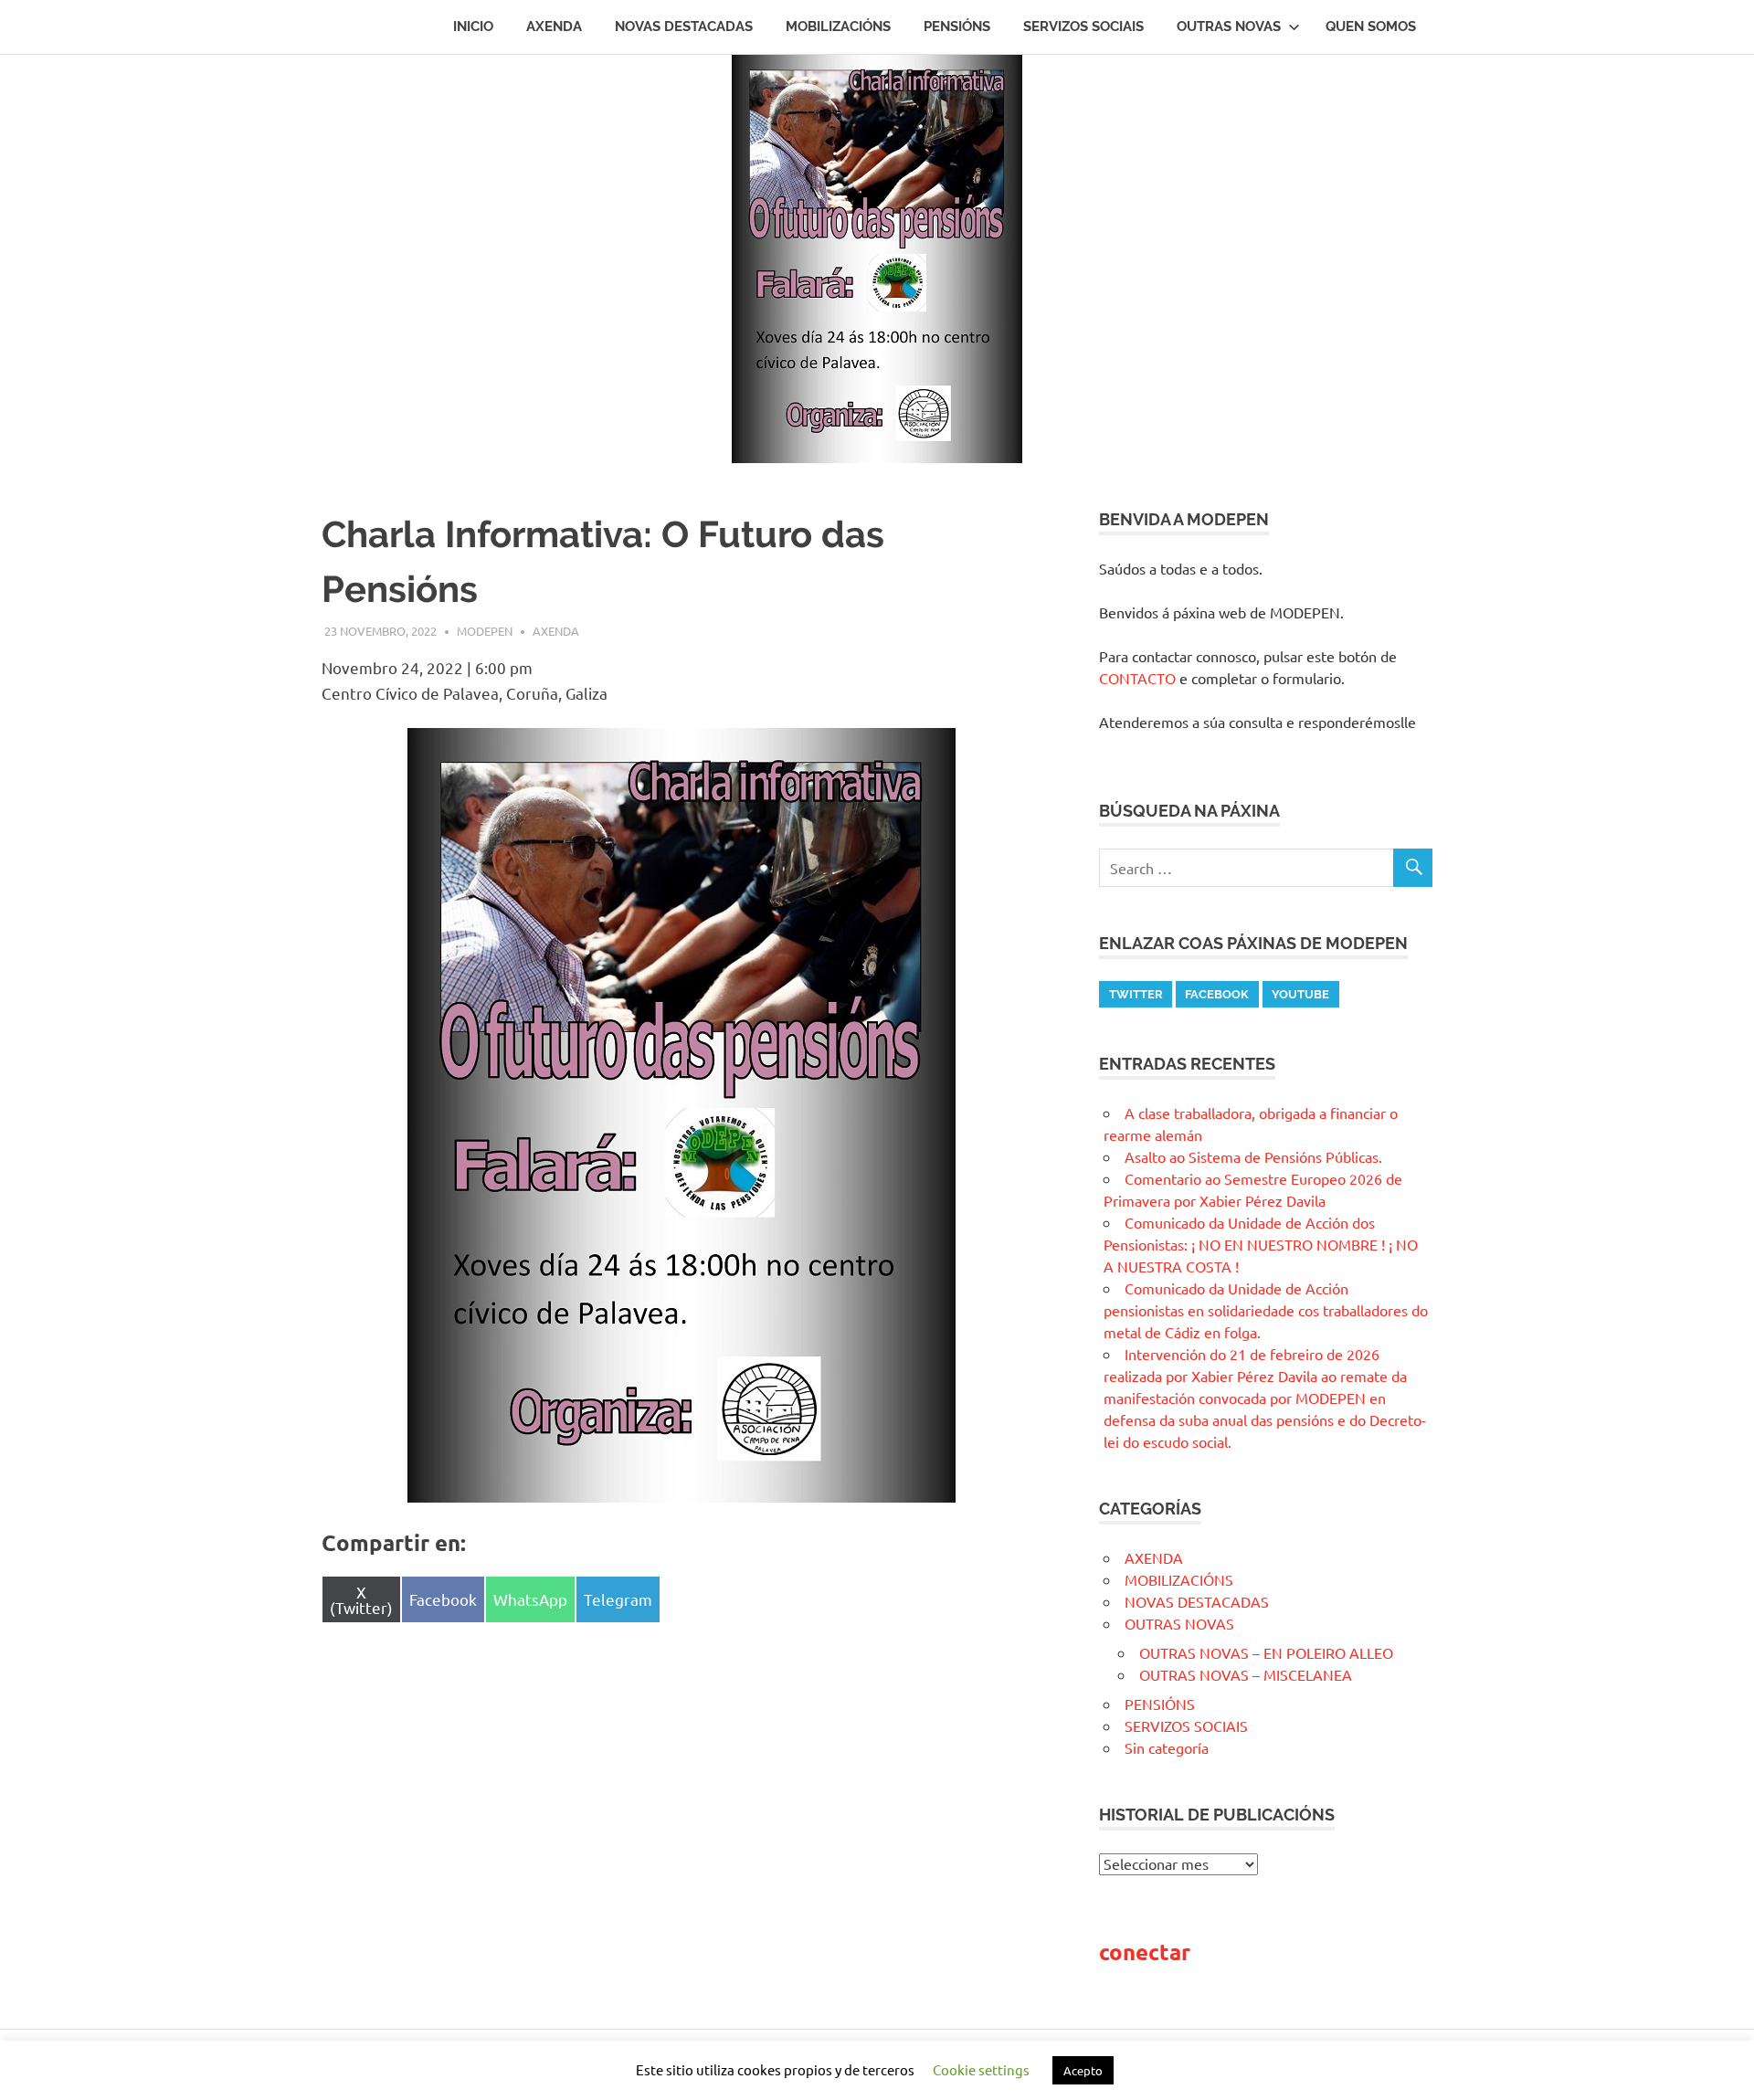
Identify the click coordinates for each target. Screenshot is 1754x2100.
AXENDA (556, 631)
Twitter (1136, 994)
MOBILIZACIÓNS (838, 26)
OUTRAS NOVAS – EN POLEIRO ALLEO (1266, 1652)
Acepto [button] (1083, 2070)
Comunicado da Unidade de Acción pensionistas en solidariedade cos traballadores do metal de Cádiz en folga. (1266, 1310)
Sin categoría (1167, 1747)
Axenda (554, 26)
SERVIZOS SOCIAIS (1083, 26)
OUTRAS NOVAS (1229, 26)
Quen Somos (1371, 26)
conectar (1145, 1952)
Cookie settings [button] (981, 2069)
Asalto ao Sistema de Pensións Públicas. (1253, 1156)
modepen (485, 631)
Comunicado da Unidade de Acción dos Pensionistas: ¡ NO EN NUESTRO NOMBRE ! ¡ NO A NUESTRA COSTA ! (1261, 1244)
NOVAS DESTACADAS (684, 26)
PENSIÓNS (957, 26)
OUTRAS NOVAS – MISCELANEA (1246, 1674)
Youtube (1300, 994)
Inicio (473, 26)
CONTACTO (1137, 678)
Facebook (1217, 994)
